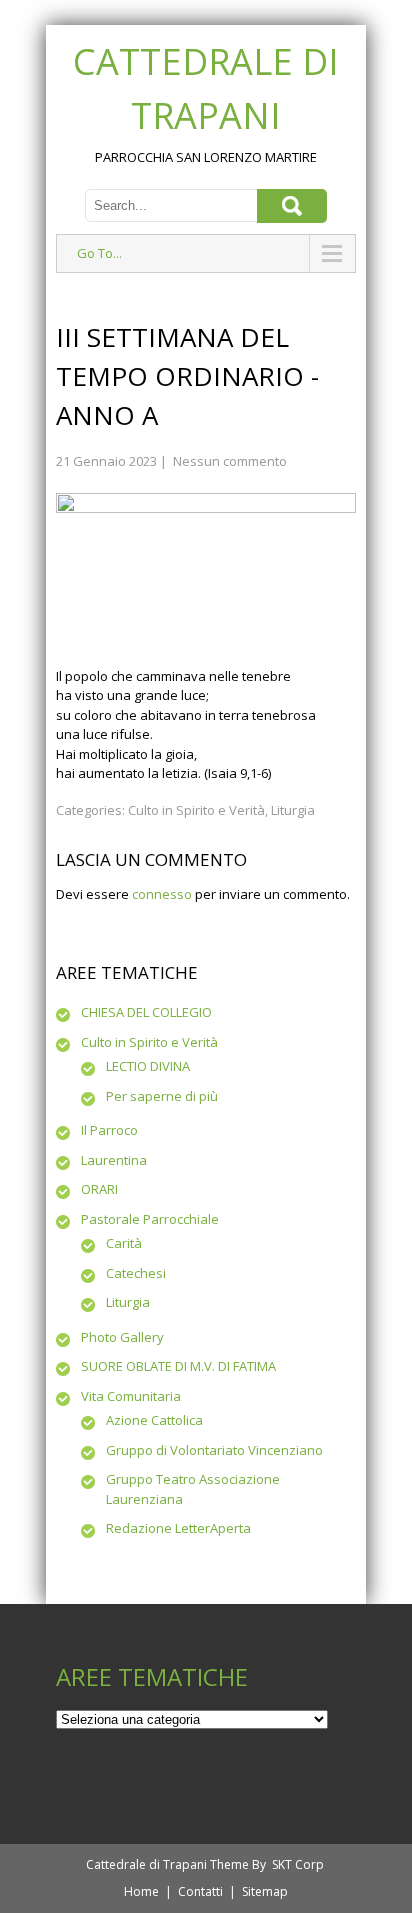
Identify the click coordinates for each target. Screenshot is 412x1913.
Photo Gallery (122, 1337)
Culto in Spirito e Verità (196, 810)
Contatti (200, 1891)
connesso (162, 894)
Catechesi (136, 1273)
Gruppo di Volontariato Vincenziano (214, 1450)
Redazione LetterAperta (178, 1528)
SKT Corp (298, 1864)
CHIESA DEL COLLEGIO (146, 1012)
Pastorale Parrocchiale (150, 1219)
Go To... (99, 253)
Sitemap (265, 1891)
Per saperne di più (162, 1096)
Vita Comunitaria (131, 1396)
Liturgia (293, 810)
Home (141, 1891)
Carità (124, 1243)
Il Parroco (109, 1130)
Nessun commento (230, 461)
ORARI (99, 1189)
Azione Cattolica (154, 1420)
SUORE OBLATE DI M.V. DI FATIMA (178, 1366)
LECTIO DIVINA (148, 1066)
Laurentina (114, 1160)
